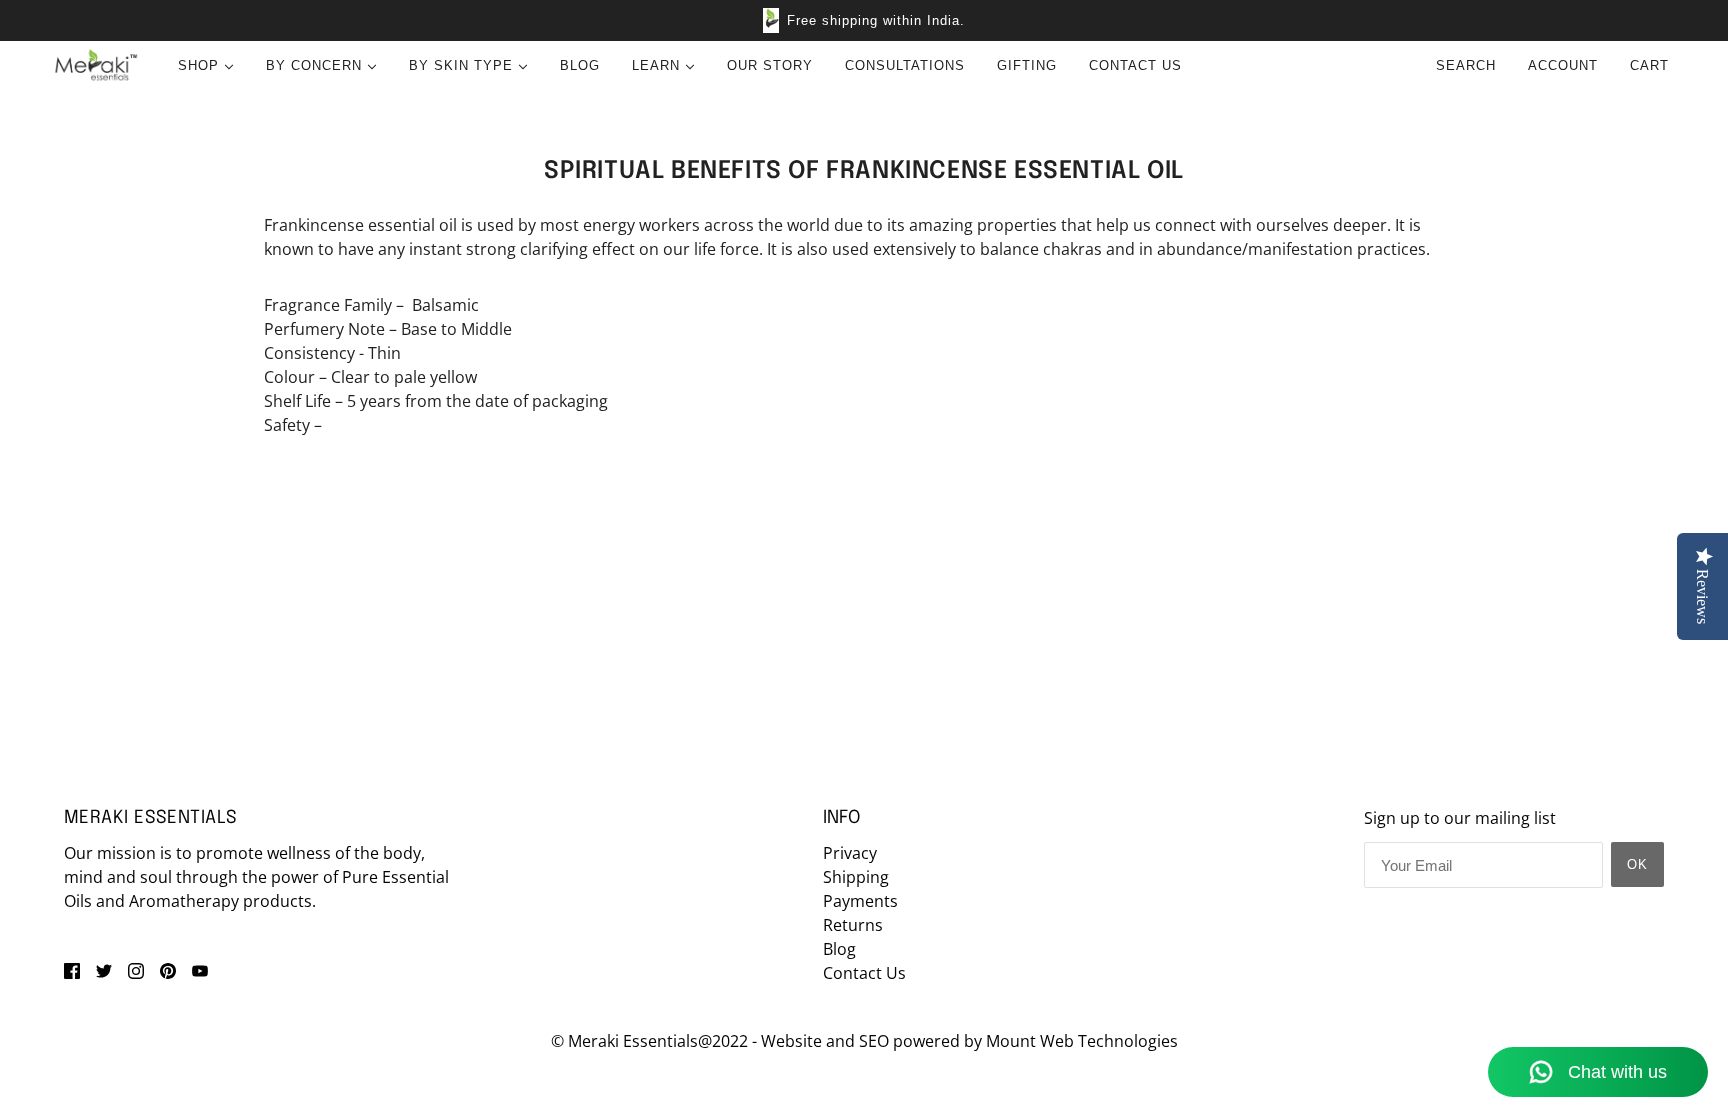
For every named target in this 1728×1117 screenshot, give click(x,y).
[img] (72, 969)
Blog (839, 949)
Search (1466, 65)
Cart (1652, 65)
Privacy (850, 853)
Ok (1637, 864)
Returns (853, 925)
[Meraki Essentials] (95, 66)
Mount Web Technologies (1082, 1041)
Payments (860, 901)
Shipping (856, 877)
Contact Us (864, 973)
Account (1563, 65)
